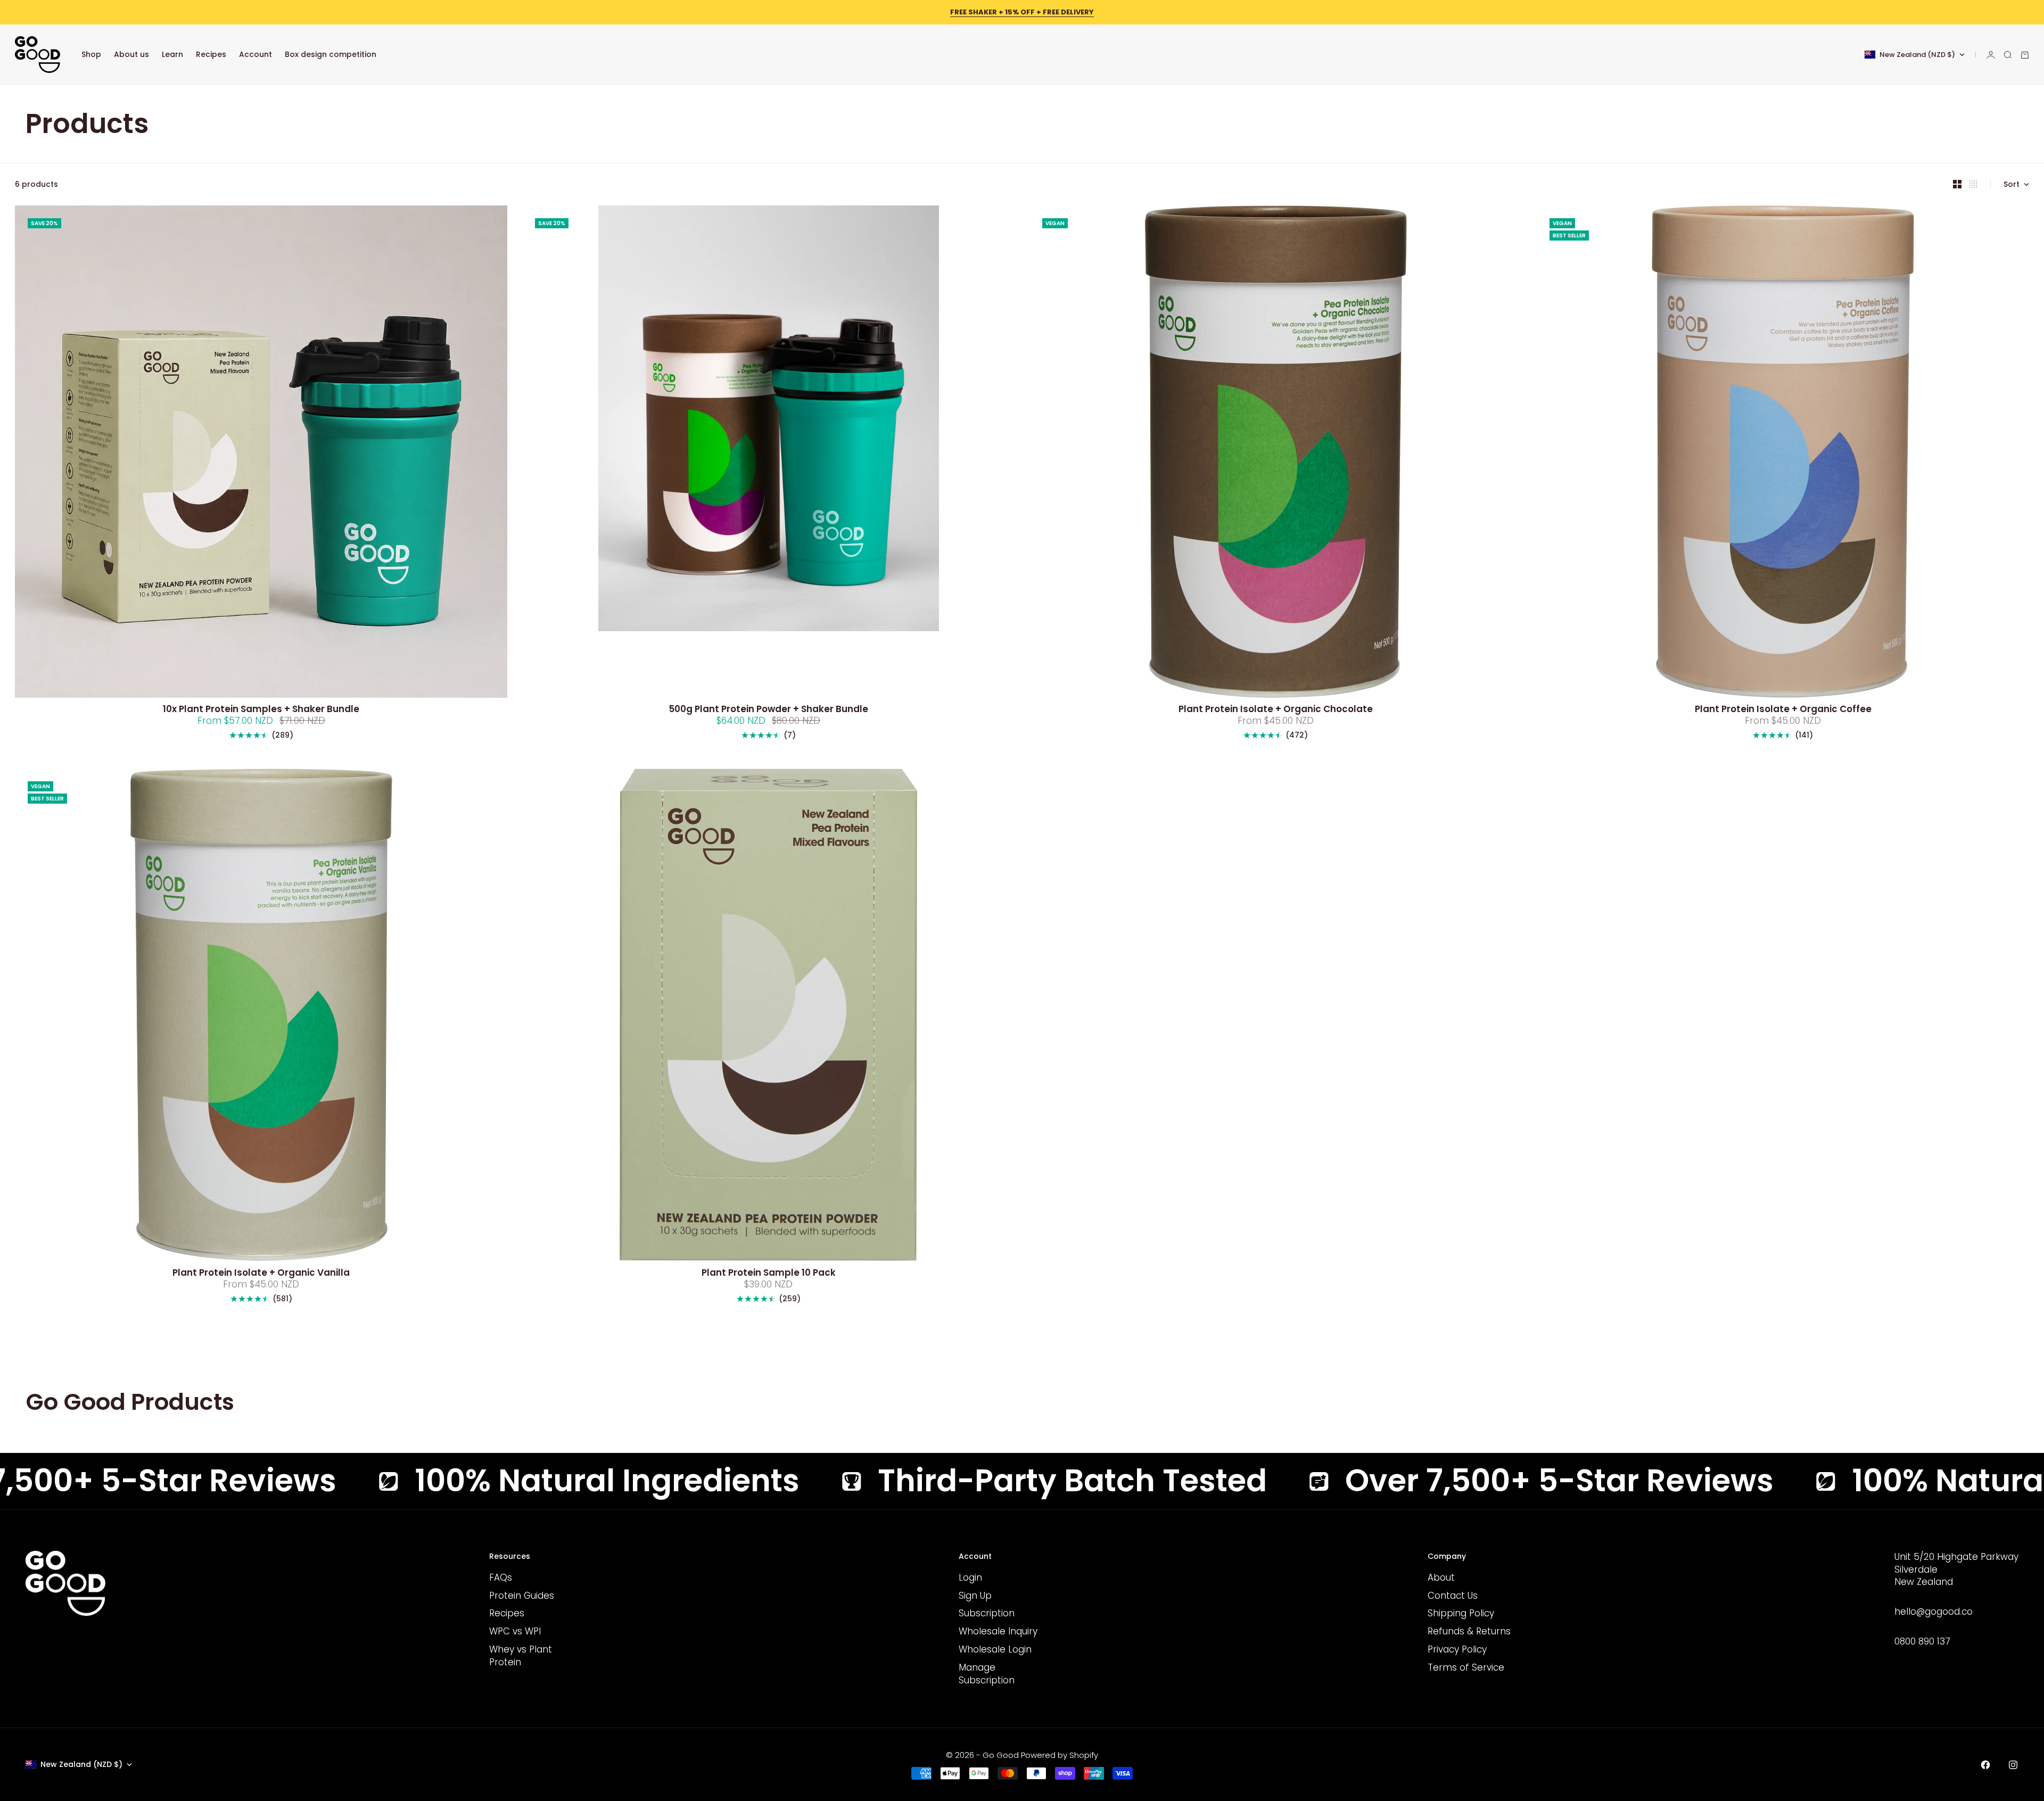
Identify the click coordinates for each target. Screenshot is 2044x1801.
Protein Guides (522, 1596)
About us (131, 54)
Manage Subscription (987, 1674)
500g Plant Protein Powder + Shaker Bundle (768, 710)
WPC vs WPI (515, 1631)
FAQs (501, 1577)
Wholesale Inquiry (998, 1631)
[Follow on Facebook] (1985, 1765)
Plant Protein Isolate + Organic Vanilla (261, 1273)
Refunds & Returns (1469, 1631)
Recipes (211, 54)
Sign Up (975, 1596)
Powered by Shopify (1060, 1755)
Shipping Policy (1461, 1613)
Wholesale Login (995, 1649)
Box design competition (331, 54)
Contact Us (1453, 1596)
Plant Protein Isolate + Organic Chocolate (1276, 710)
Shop (91, 54)
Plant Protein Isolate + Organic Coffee (1783, 710)
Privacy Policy (1457, 1649)
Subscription (987, 1613)
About (1441, 1577)
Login (970, 1577)
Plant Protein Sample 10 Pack (769, 1273)
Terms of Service (1466, 1667)
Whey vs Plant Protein (521, 1656)
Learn (172, 54)
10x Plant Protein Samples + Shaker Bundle (261, 710)
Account (256, 54)
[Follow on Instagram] (2013, 1765)
